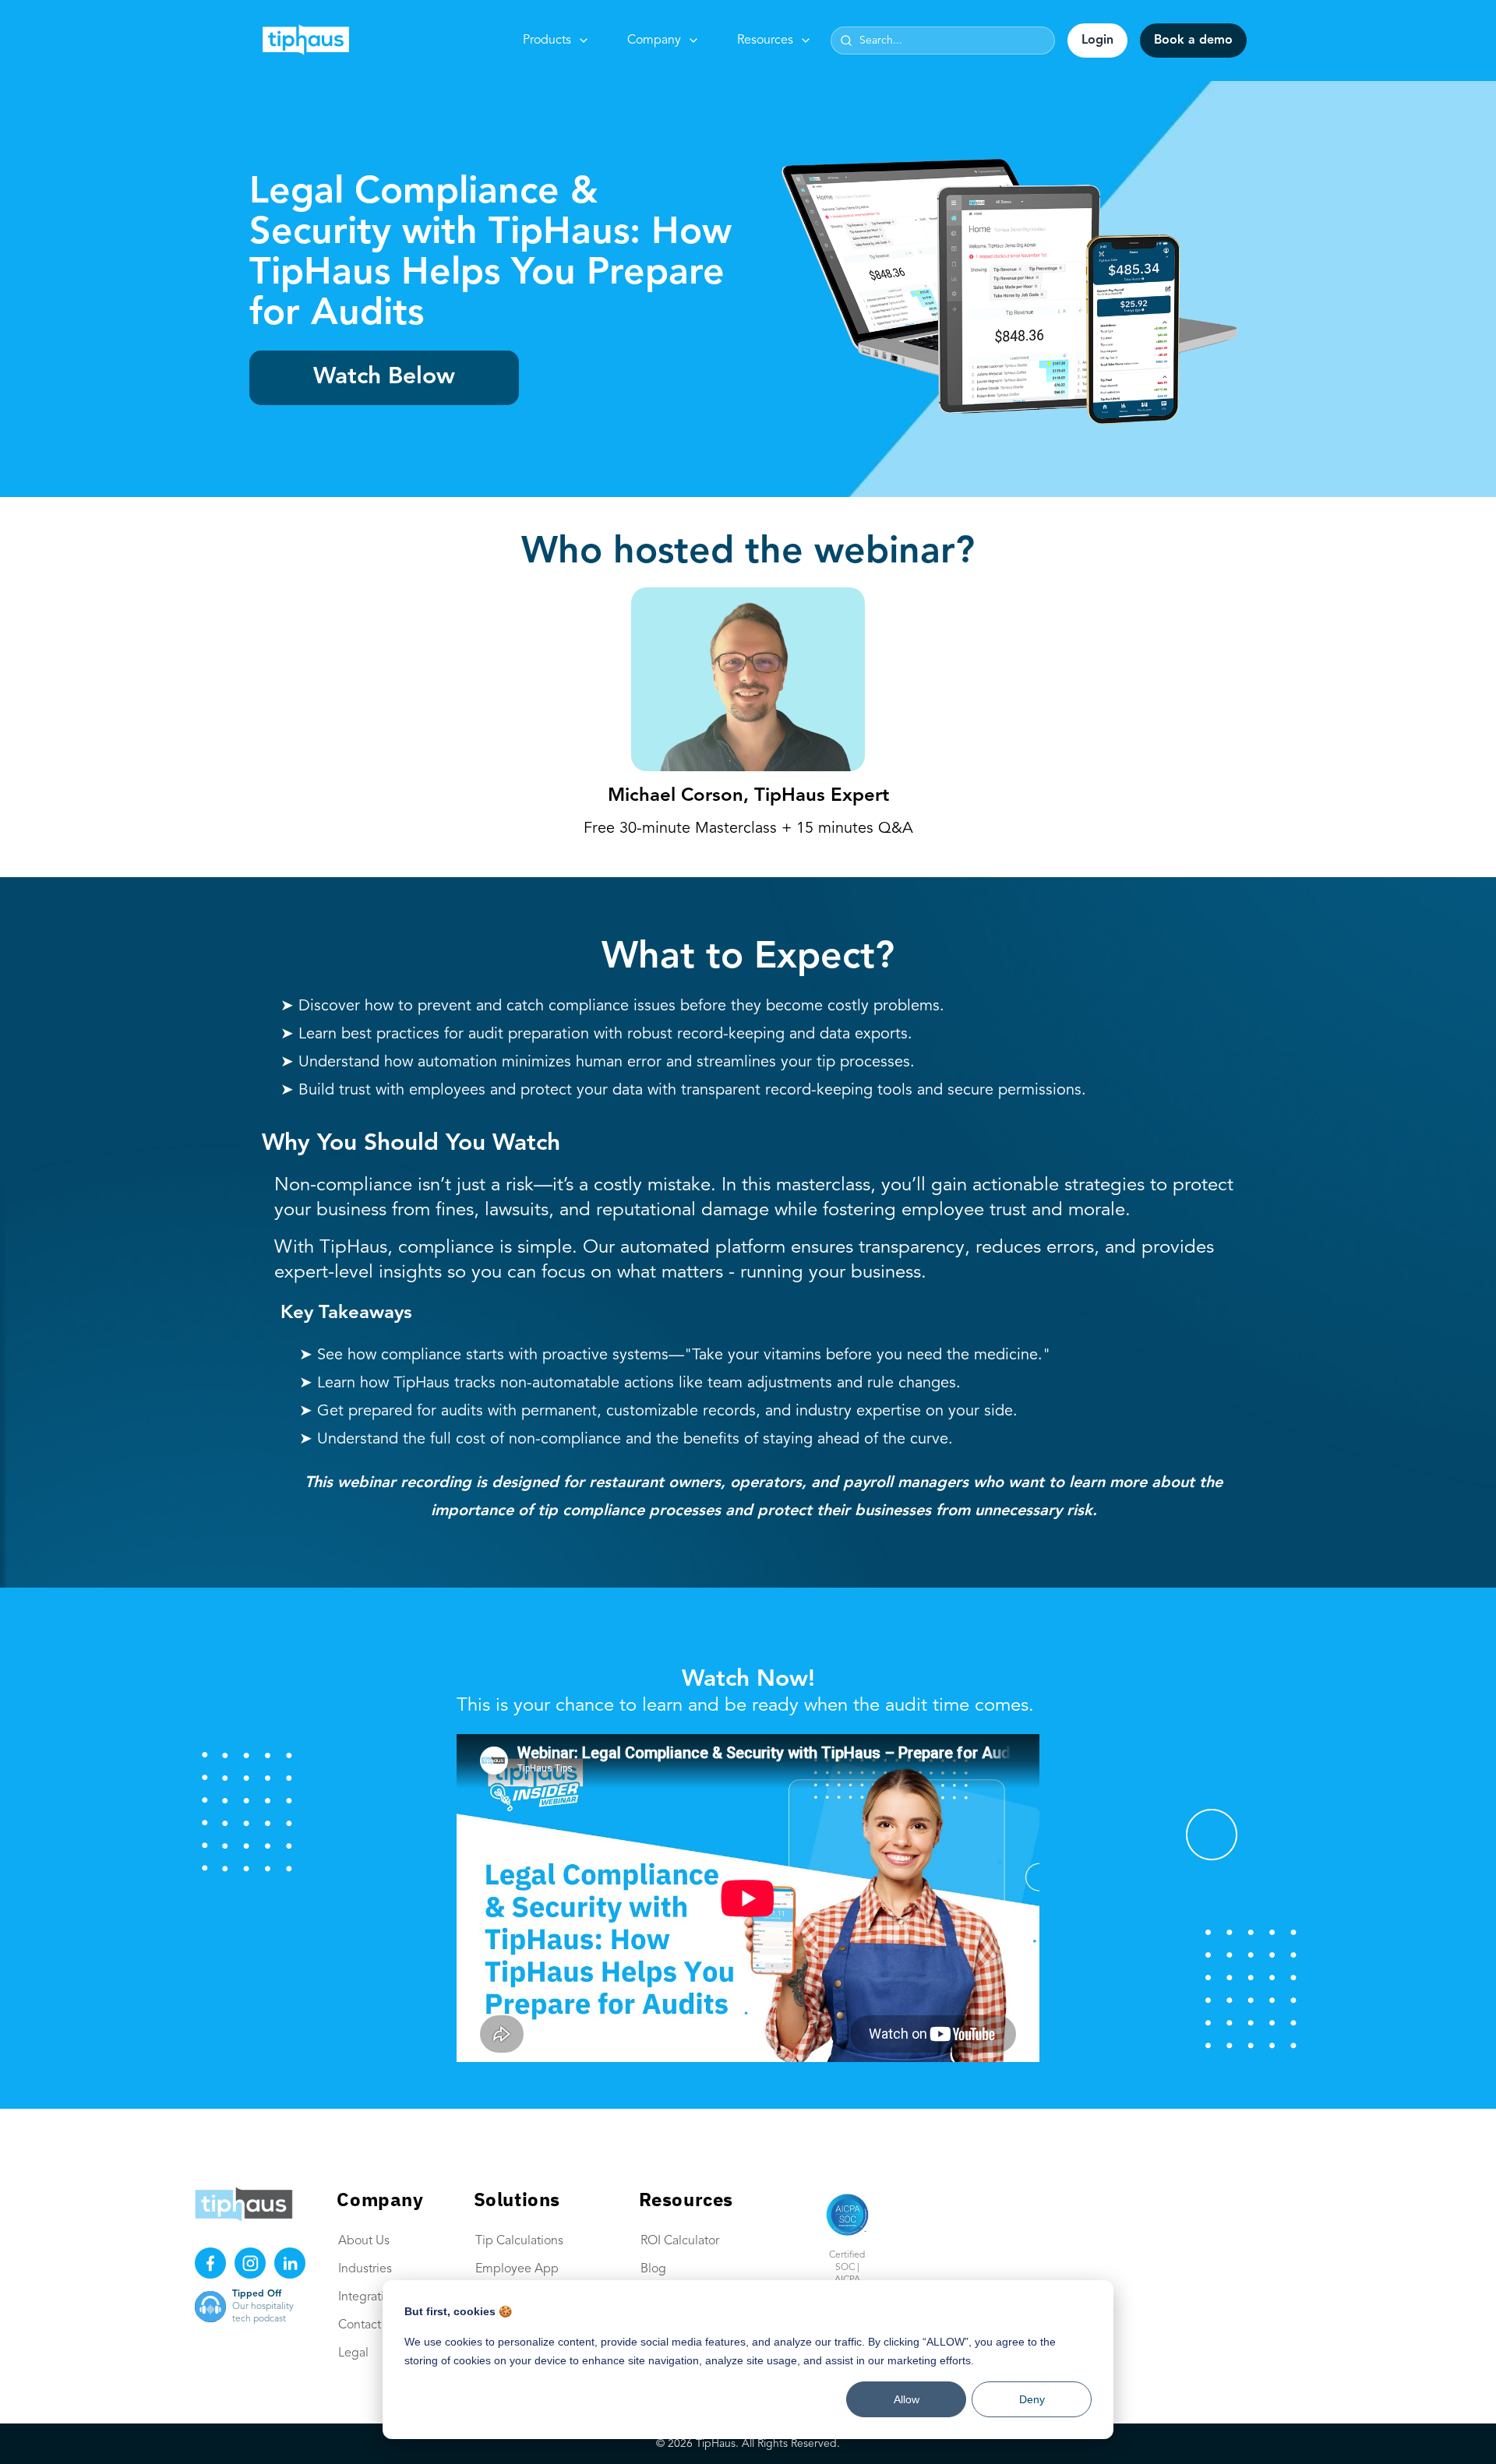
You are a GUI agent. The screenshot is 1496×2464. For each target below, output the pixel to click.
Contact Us (368, 2325)
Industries (365, 2269)
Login (1097, 41)
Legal (353, 2353)
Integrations (371, 2297)
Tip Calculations (519, 2241)
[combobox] (943, 41)
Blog (653, 2269)
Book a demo (1193, 41)
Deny (1032, 2399)
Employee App (517, 2269)
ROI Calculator (680, 2241)
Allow (907, 2399)
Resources (765, 41)
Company (654, 41)
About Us (364, 2241)
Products (547, 41)
